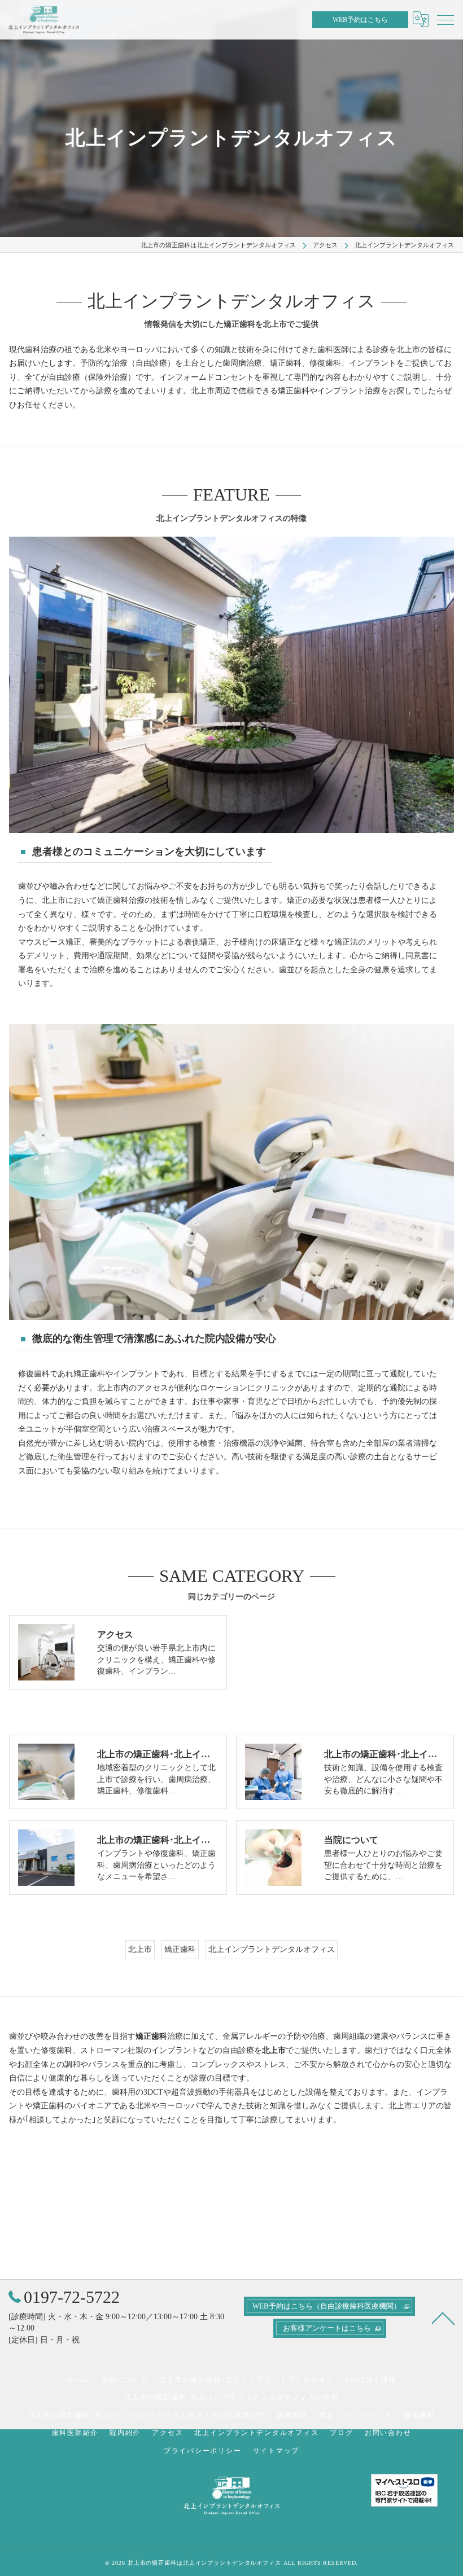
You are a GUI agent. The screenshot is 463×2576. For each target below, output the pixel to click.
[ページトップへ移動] (443, 2318)
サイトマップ (276, 2451)
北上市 (140, 1949)
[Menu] (445, 19)
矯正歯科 (180, 1949)
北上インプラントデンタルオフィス (272, 1949)
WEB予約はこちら (360, 20)
